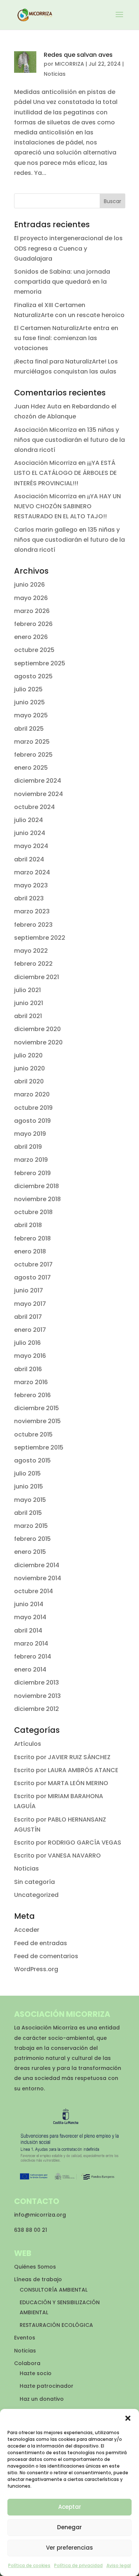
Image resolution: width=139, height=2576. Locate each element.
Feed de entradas (41, 1943)
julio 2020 (28, 1055)
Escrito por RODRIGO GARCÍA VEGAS (68, 1843)
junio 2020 (29, 1068)
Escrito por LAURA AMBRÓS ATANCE (66, 1770)
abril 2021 (28, 1016)
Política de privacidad (78, 2565)
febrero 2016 (32, 1395)
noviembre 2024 (39, 794)
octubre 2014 (34, 1591)
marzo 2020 (32, 1094)
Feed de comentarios (46, 1956)
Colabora (27, 2363)
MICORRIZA (69, 64)
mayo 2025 (31, 715)
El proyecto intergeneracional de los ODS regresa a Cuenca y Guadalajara (68, 248)
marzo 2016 (31, 1382)
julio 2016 (27, 1343)
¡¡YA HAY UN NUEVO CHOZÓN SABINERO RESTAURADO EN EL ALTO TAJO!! (67, 506)
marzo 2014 (31, 1644)
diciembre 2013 (37, 1682)
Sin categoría (34, 1882)
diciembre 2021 (37, 977)
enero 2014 (30, 1669)
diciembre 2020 (37, 1029)
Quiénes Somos (35, 2267)
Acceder (27, 1930)
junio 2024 (30, 833)
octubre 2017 (33, 1264)
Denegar (69, 2527)
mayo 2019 (30, 1134)
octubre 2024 (34, 807)
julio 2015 (27, 1473)
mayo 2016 (30, 1356)
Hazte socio (36, 2373)
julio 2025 (28, 689)
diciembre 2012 (37, 1709)
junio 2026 (29, 585)
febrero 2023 (33, 925)
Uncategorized (36, 1895)
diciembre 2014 (37, 1565)
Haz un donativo (42, 2399)
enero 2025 (31, 768)
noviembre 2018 (37, 1199)
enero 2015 (30, 1552)
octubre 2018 (33, 1212)
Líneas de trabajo (38, 2279)
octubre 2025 (34, 650)
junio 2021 (29, 1003)
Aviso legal (119, 2565)
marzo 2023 (32, 911)
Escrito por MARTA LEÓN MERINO (61, 1783)
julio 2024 (29, 820)
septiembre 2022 (40, 938)
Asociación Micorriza (45, 430)
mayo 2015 (30, 1500)
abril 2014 (28, 1631)
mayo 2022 (31, 951)
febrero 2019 (32, 1173)
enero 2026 (31, 637)
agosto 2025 (33, 676)
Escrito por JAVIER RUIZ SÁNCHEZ (62, 1757)
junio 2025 (29, 702)
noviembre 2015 (37, 1421)
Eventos (25, 2338)
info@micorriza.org (40, 2215)
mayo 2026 (31, 598)
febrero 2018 (32, 1238)
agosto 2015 (32, 1460)
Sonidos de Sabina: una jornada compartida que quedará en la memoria (62, 282)
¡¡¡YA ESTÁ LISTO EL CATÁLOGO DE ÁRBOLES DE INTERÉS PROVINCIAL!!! (65, 473)
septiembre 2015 (39, 1447)
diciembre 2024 (38, 781)
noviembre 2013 (37, 1696)
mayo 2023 (31, 885)
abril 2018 (28, 1225)
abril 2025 (29, 729)
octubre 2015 (33, 1434)
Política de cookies (29, 2565)
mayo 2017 (30, 1304)
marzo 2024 (32, 872)
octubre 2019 (33, 1108)
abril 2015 (28, 1513)
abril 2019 (28, 1147)
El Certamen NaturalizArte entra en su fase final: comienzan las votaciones (66, 338)
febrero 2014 (33, 1657)
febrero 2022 (33, 964)
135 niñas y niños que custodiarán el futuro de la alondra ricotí (69, 440)
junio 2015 (29, 1486)
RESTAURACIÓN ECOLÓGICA (56, 2325)
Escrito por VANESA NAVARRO (57, 1856)
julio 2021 (27, 990)
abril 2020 (29, 1081)
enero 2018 (30, 1251)
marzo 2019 (31, 1160)
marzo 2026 (32, 611)
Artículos (28, 1744)
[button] (128, 2418)
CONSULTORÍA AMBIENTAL (54, 2290)
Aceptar (70, 2507)
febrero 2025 (33, 755)
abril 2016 (28, 1369)
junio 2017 (29, 1290)
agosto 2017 (32, 1277)
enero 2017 (30, 1330)
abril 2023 (29, 898)
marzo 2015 (31, 1526)
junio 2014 (29, 1604)
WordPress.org (36, 1969)
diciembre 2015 (37, 1408)
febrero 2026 (33, 624)
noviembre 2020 (38, 1042)
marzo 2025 (32, 742)
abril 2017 (28, 1317)
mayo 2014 (30, 1617)
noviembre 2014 (38, 1578)
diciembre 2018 (37, 1186)
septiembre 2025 (40, 663)
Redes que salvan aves (78, 55)
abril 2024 (29, 859)
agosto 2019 (32, 1121)
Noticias (55, 74)
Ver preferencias (69, 2548)
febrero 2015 (32, 1539)
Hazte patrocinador (47, 2386)
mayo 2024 (31, 846)
